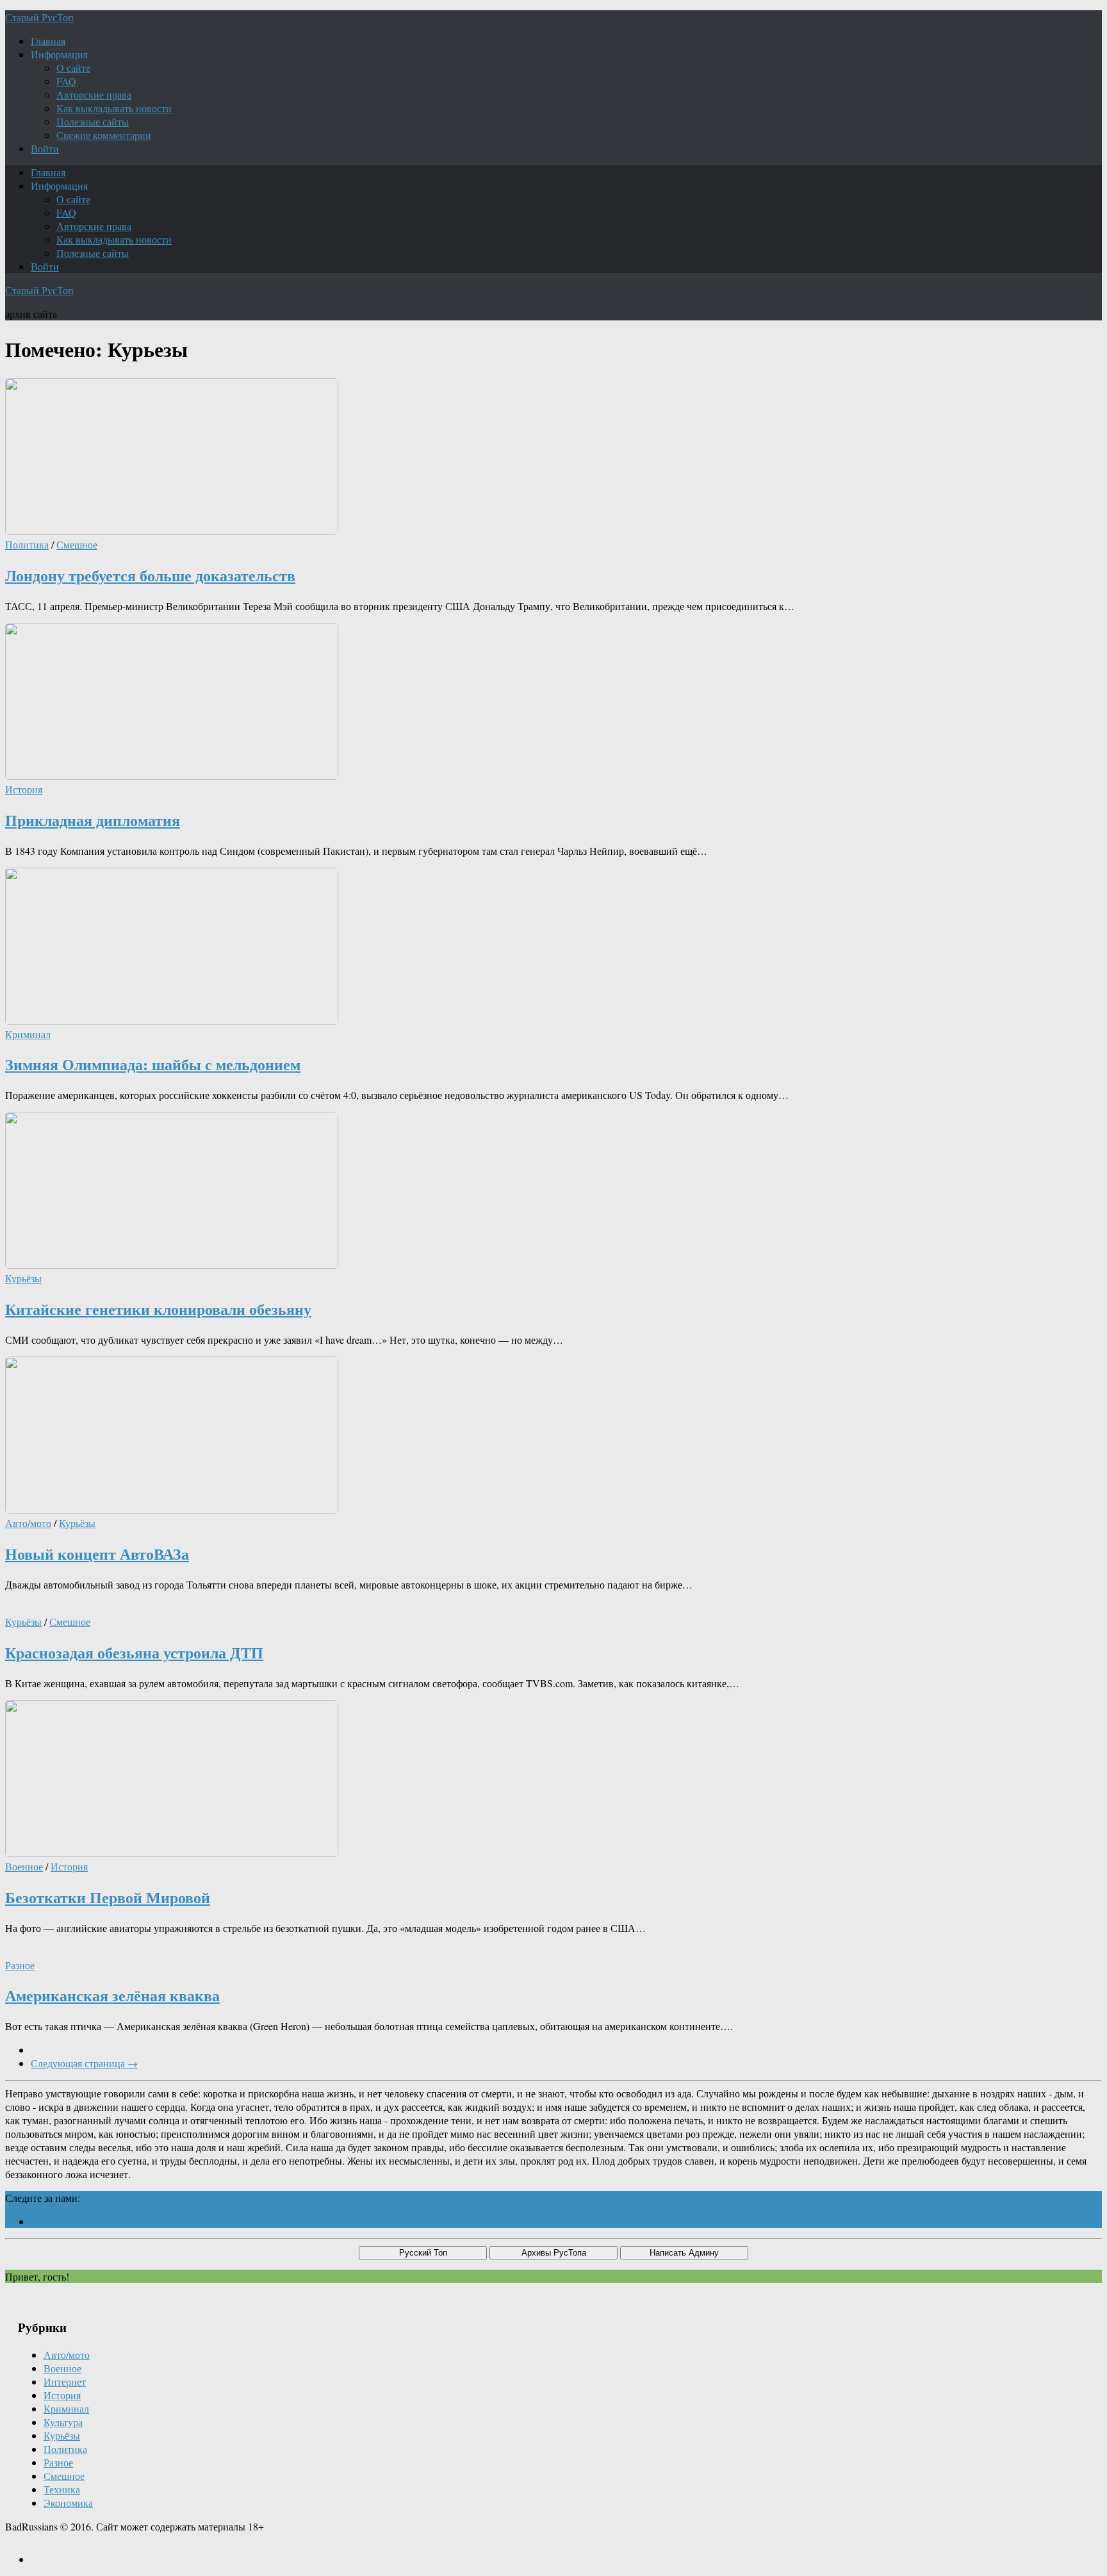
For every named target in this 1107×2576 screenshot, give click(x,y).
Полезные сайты (93, 121)
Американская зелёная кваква (112, 1995)
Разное (20, 1965)
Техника (62, 2489)
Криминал (28, 1034)
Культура (63, 2422)
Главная (48, 41)
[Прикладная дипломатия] (172, 776)
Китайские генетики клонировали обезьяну (158, 1309)
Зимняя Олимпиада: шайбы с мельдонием (153, 1064)
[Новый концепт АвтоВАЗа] (172, 1509)
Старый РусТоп (39, 17)
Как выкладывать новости (114, 108)
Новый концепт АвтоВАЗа (97, 1554)
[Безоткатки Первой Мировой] (172, 1853)
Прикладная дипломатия (93, 820)
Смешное (77, 544)
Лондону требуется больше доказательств (150, 575)
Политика (27, 544)
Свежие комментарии (104, 135)
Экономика (68, 2503)
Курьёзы (23, 1278)
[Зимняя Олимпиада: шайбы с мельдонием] (172, 1020)
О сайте (73, 68)
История (24, 789)
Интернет (65, 2382)
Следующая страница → (84, 2063)
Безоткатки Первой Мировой (108, 1897)
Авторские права (94, 95)
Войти (45, 148)
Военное (24, 1866)
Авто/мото (28, 1523)
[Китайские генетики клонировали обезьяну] (172, 1265)
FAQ (66, 81)
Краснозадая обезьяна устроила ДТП (134, 1652)
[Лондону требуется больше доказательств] (172, 531)
